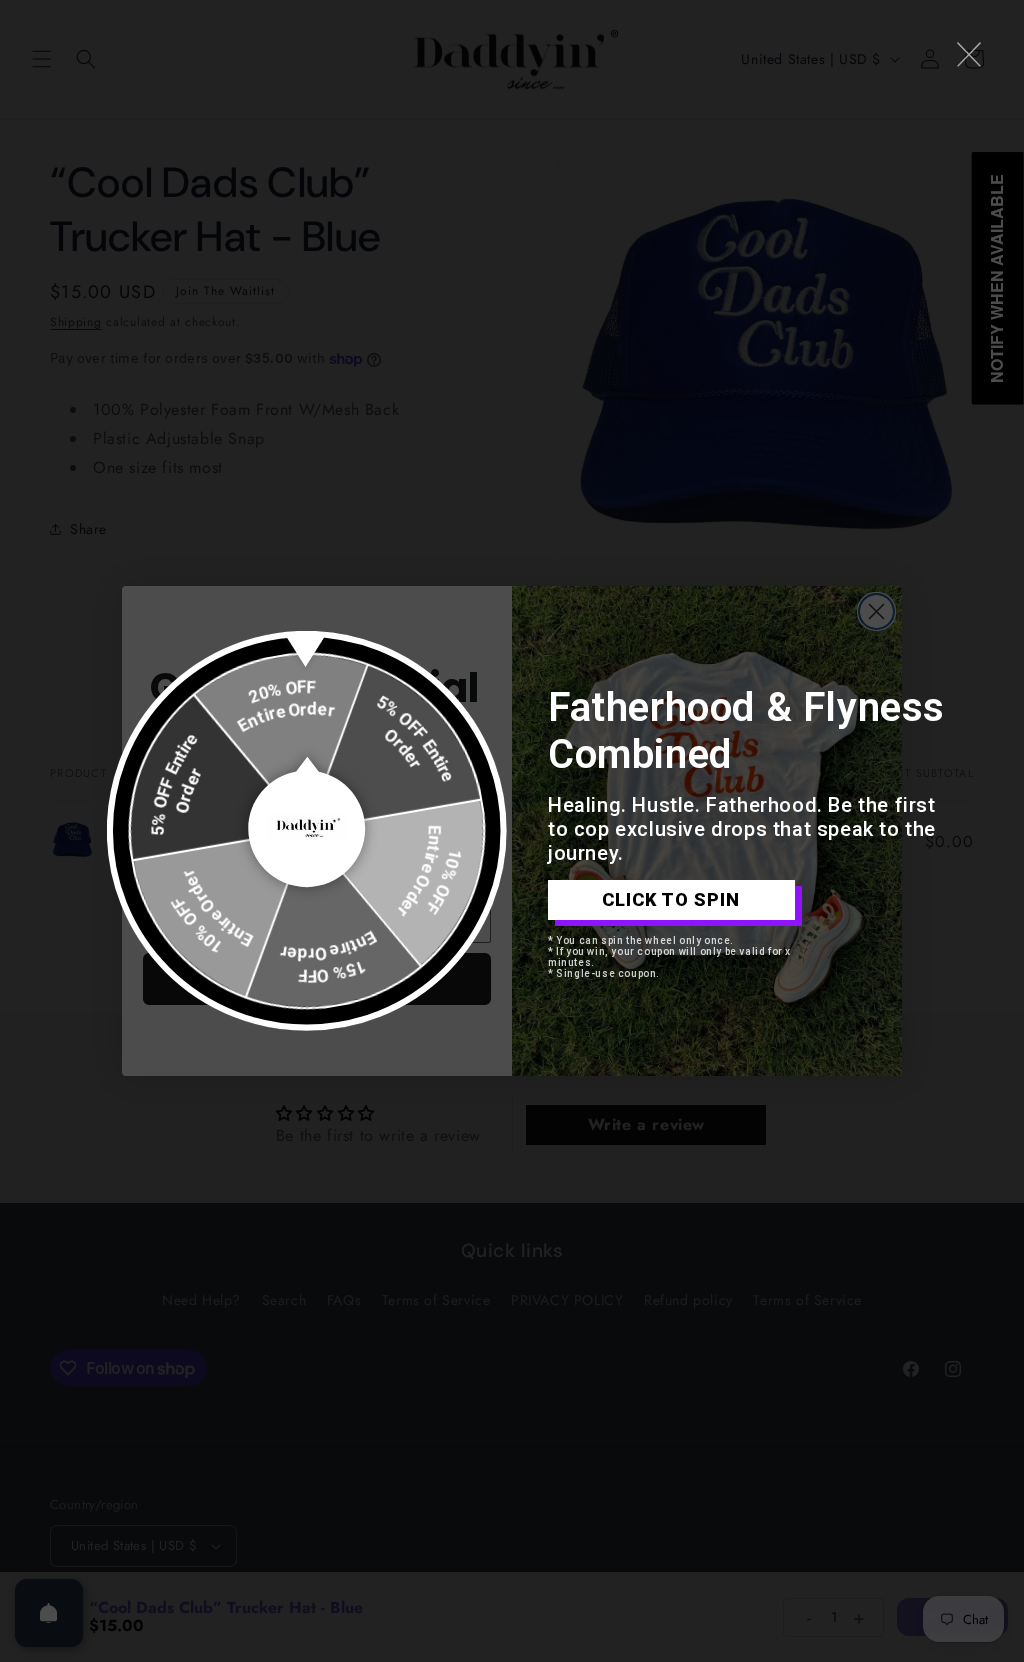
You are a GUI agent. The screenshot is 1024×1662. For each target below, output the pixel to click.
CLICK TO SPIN (671, 899)
